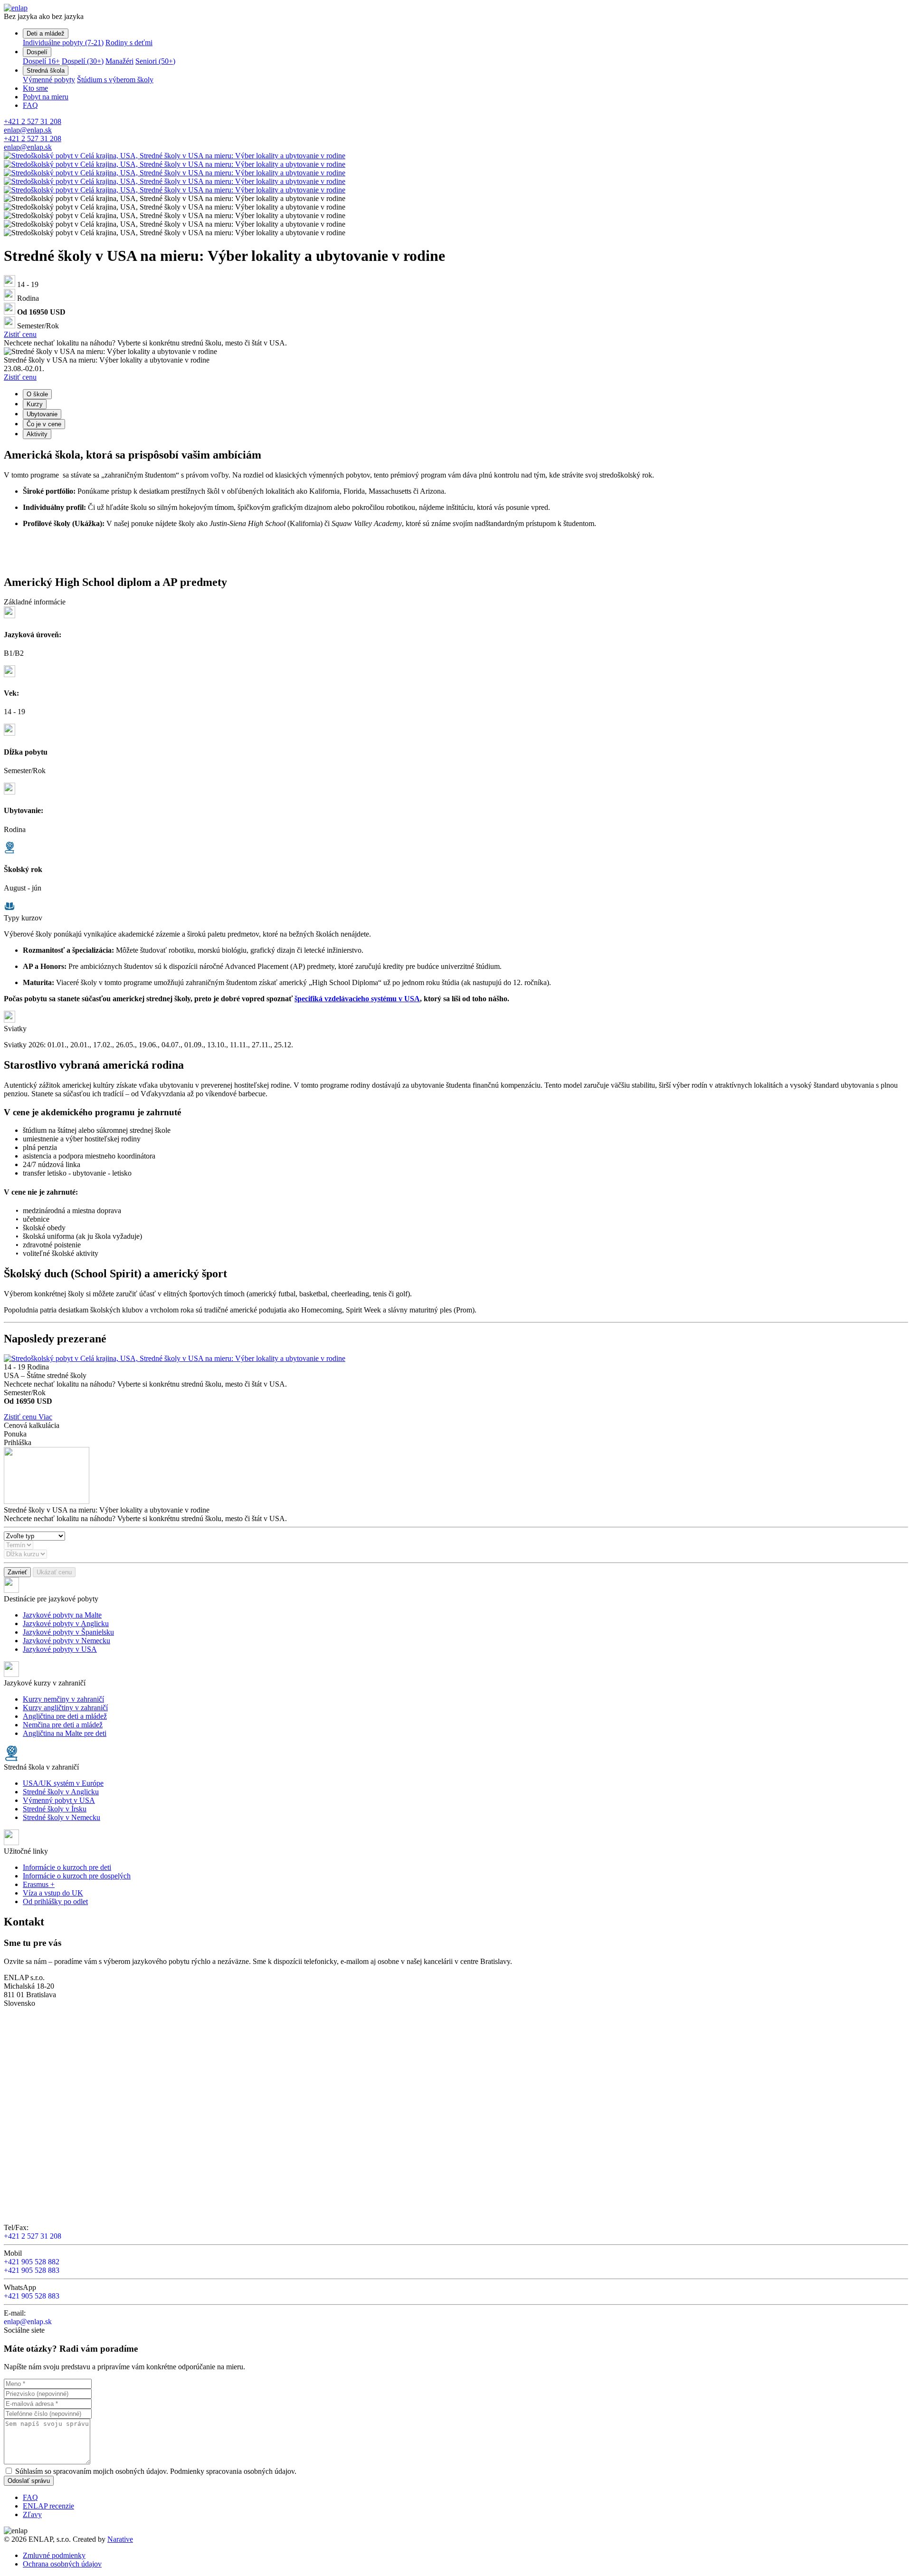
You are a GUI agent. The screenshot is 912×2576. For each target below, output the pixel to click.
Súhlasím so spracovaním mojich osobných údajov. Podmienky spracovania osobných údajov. (156, 2471)
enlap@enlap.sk (28, 130)
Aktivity (37, 434)
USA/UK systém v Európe (63, 1783)
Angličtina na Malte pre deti (65, 1733)
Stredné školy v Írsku (55, 1809)
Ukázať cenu (54, 1572)
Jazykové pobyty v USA (60, 1649)
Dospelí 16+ (41, 61)
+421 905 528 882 (32, 2262)
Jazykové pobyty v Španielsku (68, 1632)
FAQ (30, 105)
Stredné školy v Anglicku (61, 1792)
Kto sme (35, 88)
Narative (120, 2539)
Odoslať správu (29, 2481)
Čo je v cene (44, 424)
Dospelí (37, 52)
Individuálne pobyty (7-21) (63, 43)
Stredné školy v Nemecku (62, 1817)
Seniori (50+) (155, 61)
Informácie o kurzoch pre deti (67, 1867)
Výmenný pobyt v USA (59, 1800)
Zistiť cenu (20, 334)
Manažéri (119, 61)
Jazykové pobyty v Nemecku (66, 1641)
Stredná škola (46, 71)
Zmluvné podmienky (54, 2555)
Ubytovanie (42, 414)
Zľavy (32, 2514)
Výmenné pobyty (49, 80)
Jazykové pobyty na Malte (62, 1615)
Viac (45, 1417)
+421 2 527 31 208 (33, 121)
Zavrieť (17, 1572)
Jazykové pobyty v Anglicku (66, 1623)
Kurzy (35, 404)
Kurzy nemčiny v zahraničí (63, 1699)
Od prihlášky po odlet (55, 1901)
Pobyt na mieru (46, 97)
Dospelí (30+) (83, 61)
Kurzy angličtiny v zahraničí (65, 1708)
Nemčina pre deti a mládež (63, 1725)
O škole (37, 394)
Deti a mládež (46, 34)
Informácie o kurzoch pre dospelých (77, 1876)
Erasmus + (39, 1884)
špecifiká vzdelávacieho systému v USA (357, 999)
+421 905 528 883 (32, 2270)
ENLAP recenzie (48, 2506)
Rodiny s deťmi (129, 43)
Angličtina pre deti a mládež (65, 1716)
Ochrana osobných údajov (62, 2564)
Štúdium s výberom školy (115, 80)
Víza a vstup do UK (53, 1893)
